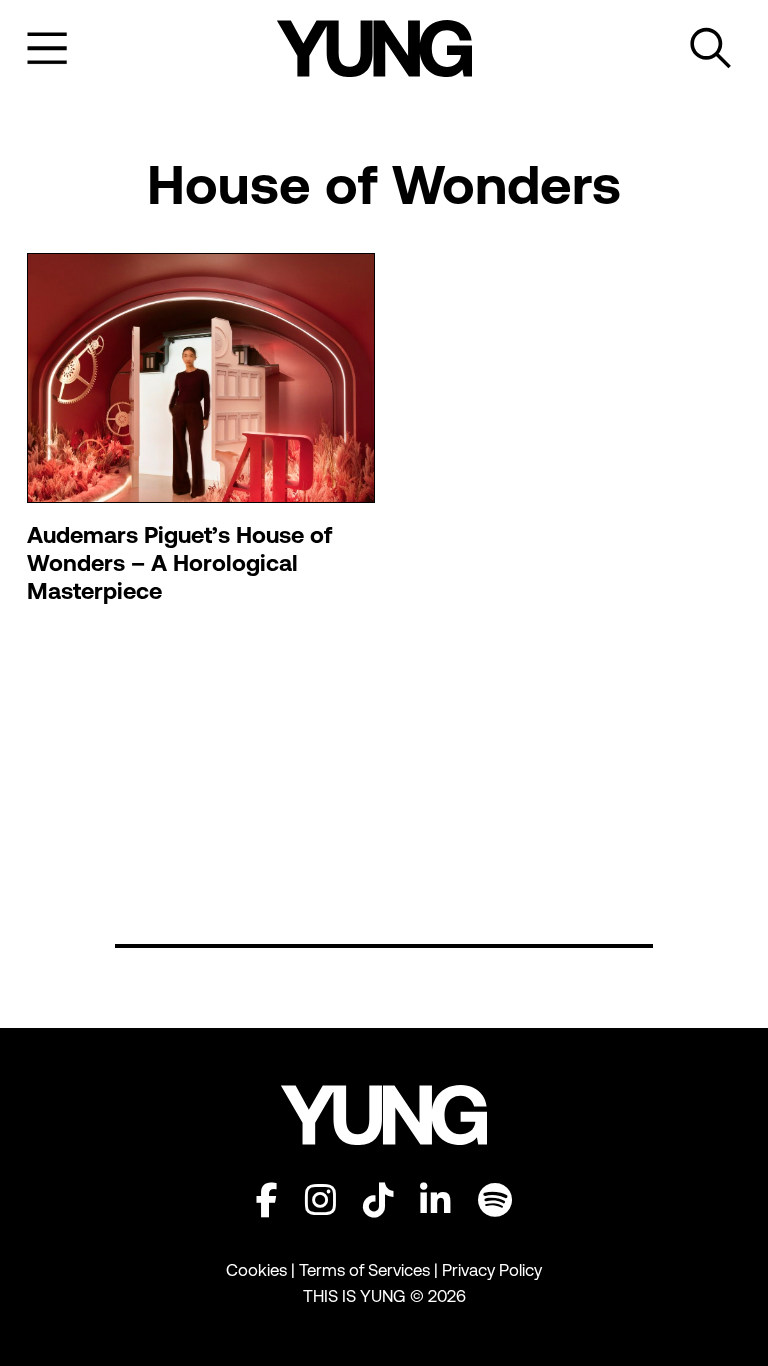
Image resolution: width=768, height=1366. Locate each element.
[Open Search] (711, 49)
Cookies (258, 1270)
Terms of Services (364, 1270)
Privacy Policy (492, 1270)
